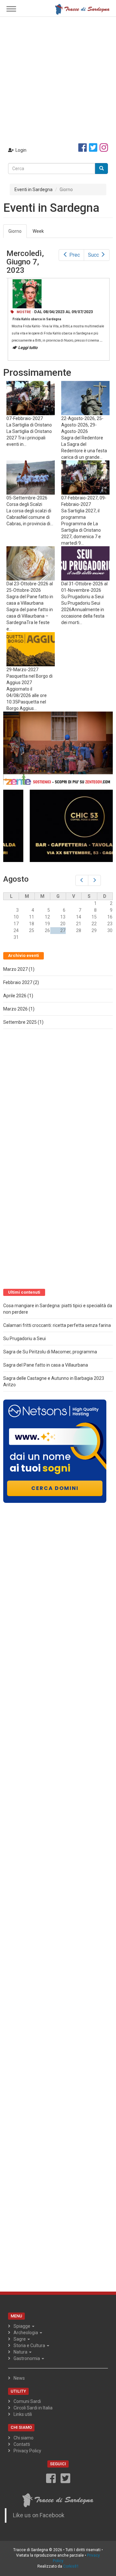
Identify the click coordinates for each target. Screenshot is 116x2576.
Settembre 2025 (20, 1022)
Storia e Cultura (30, 2345)
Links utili (23, 2414)
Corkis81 (71, 2566)
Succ (93, 255)
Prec (75, 255)
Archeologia (26, 2333)
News (19, 2378)
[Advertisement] (58, 78)
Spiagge (22, 2326)
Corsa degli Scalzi (24, 504)
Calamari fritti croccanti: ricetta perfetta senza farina (57, 1325)
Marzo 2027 (15, 969)
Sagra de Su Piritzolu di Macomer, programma (50, 1352)
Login (21, 150)
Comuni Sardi (27, 2401)
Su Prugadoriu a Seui (82, 597)
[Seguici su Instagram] (104, 148)
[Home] (82, 9)
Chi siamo (24, 2438)
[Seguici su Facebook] (82, 148)
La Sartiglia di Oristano (29, 425)
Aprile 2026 (15, 996)
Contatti (22, 2444)
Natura (21, 2352)
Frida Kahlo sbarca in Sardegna (37, 319)
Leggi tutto (28, 348)
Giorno (18, 233)
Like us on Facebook (39, 2515)
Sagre (20, 2339)
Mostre (24, 312)
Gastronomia (27, 2358)
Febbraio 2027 (18, 982)
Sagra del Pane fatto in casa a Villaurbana (46, 1365)
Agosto (16, 879)
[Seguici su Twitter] (93, 148)
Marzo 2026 (15, 1009)
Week (38, 231)
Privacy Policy (27, 2451)
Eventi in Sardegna (34, 190)
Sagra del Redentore (82, 438)
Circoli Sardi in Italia (33, 2408)
